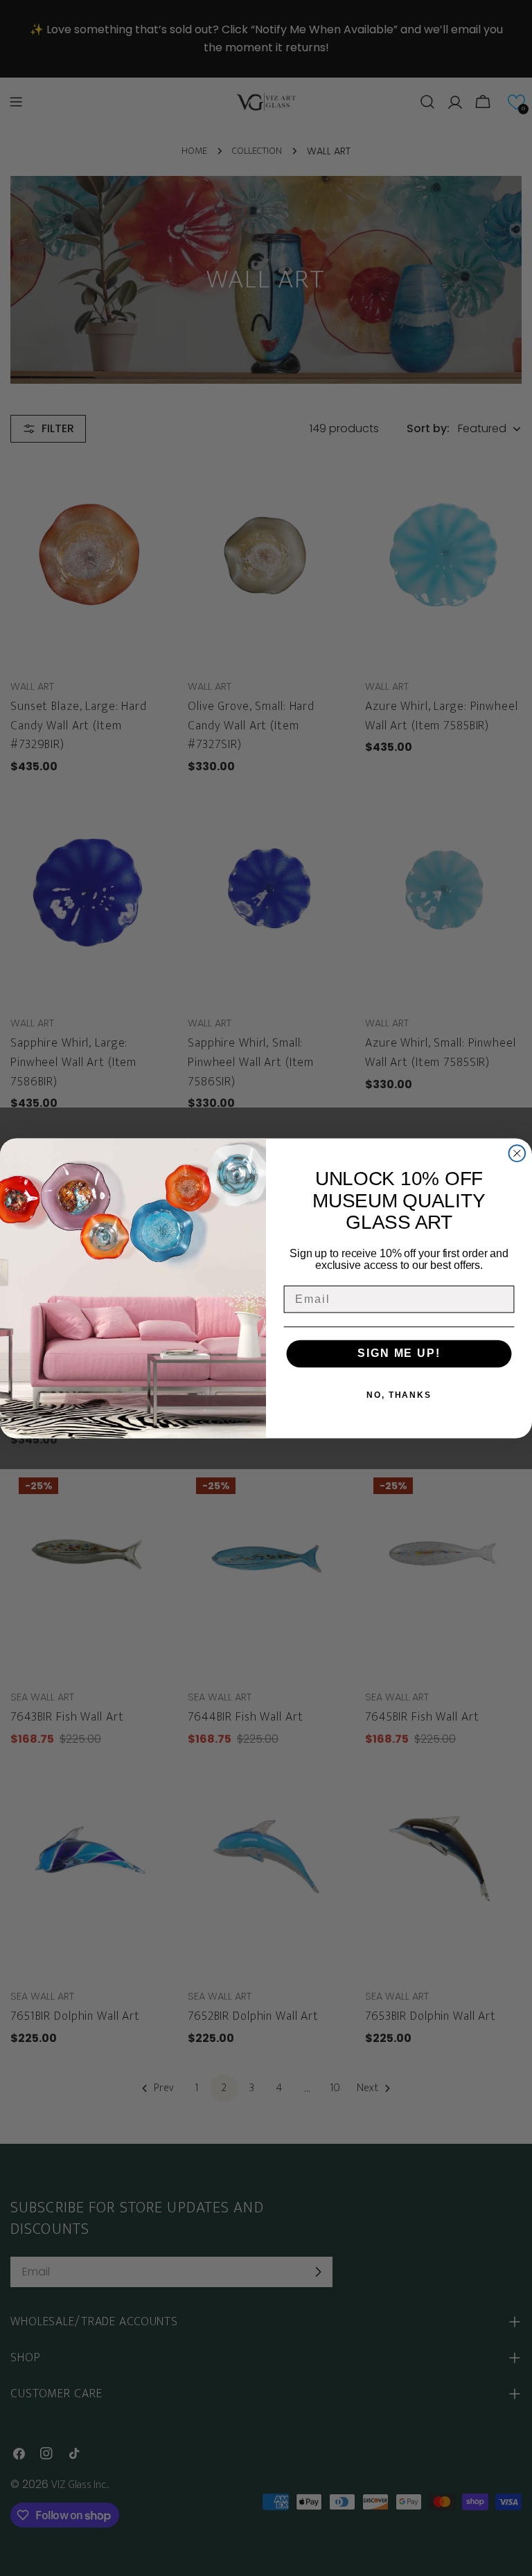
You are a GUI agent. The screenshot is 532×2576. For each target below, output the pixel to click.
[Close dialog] (517, 1153)
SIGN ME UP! (399, 1354)
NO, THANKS (399, 1395)
